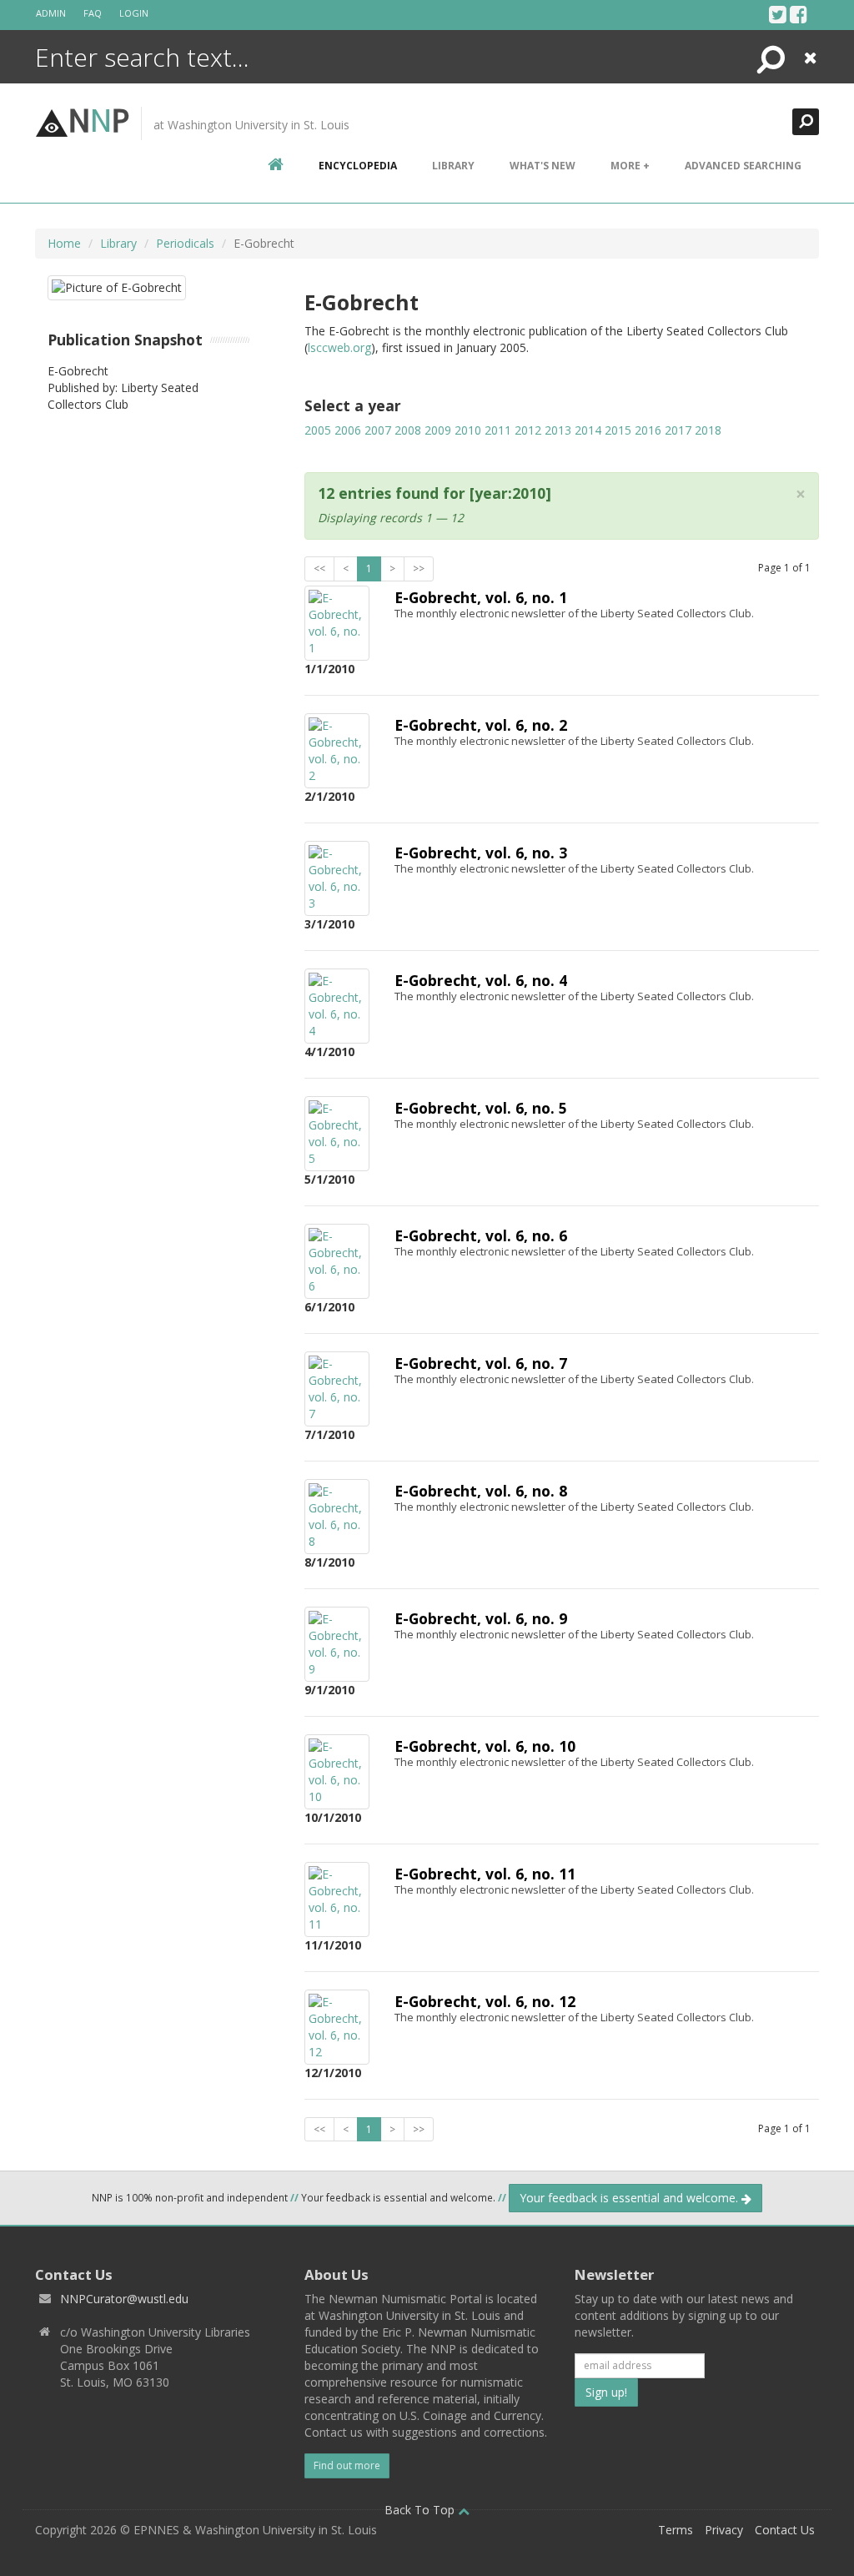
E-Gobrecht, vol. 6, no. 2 (481, 725)
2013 (558, 430)
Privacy (724, 2530)
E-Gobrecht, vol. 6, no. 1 (481, 597)
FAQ (93, 13)
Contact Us (785, 2530)
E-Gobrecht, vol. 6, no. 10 (485, 1746)
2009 (438, 430)
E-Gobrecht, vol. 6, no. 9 (481, 1618)
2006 (348, 430)
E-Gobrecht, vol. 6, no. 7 (481, 1363)
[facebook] (799, 14)
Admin (51, 13)
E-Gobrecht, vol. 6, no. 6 (481, 1235)
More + (630, 166)
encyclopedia (358, 166)
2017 (678, 430)
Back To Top (421, 2510)
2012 (528, 430)
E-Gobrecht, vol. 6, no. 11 (485, 1874)
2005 (318, 430)
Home (64, 243)
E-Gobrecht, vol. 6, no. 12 (485, 2001)
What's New (543, 166)
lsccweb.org (339, 347)
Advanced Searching (743, 166)
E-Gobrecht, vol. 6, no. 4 (481, 980)
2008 (408, 430)
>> (419, 569)
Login (134, 13)
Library (453, 166)
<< (319, 569)
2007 (378, 430)
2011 (498, 430)
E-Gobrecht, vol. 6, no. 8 (481, 1491)
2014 (588, 430)
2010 (468, 430)
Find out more (347, 2465)
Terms (676, 2530)
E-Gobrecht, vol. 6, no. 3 (481, 853)
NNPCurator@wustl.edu (124, 2299)
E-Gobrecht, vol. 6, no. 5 (481, 1108)
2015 (618, 430)
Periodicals (185, 243)
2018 (708, 430)
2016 (648, 430)
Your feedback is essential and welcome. (630, 2198)
